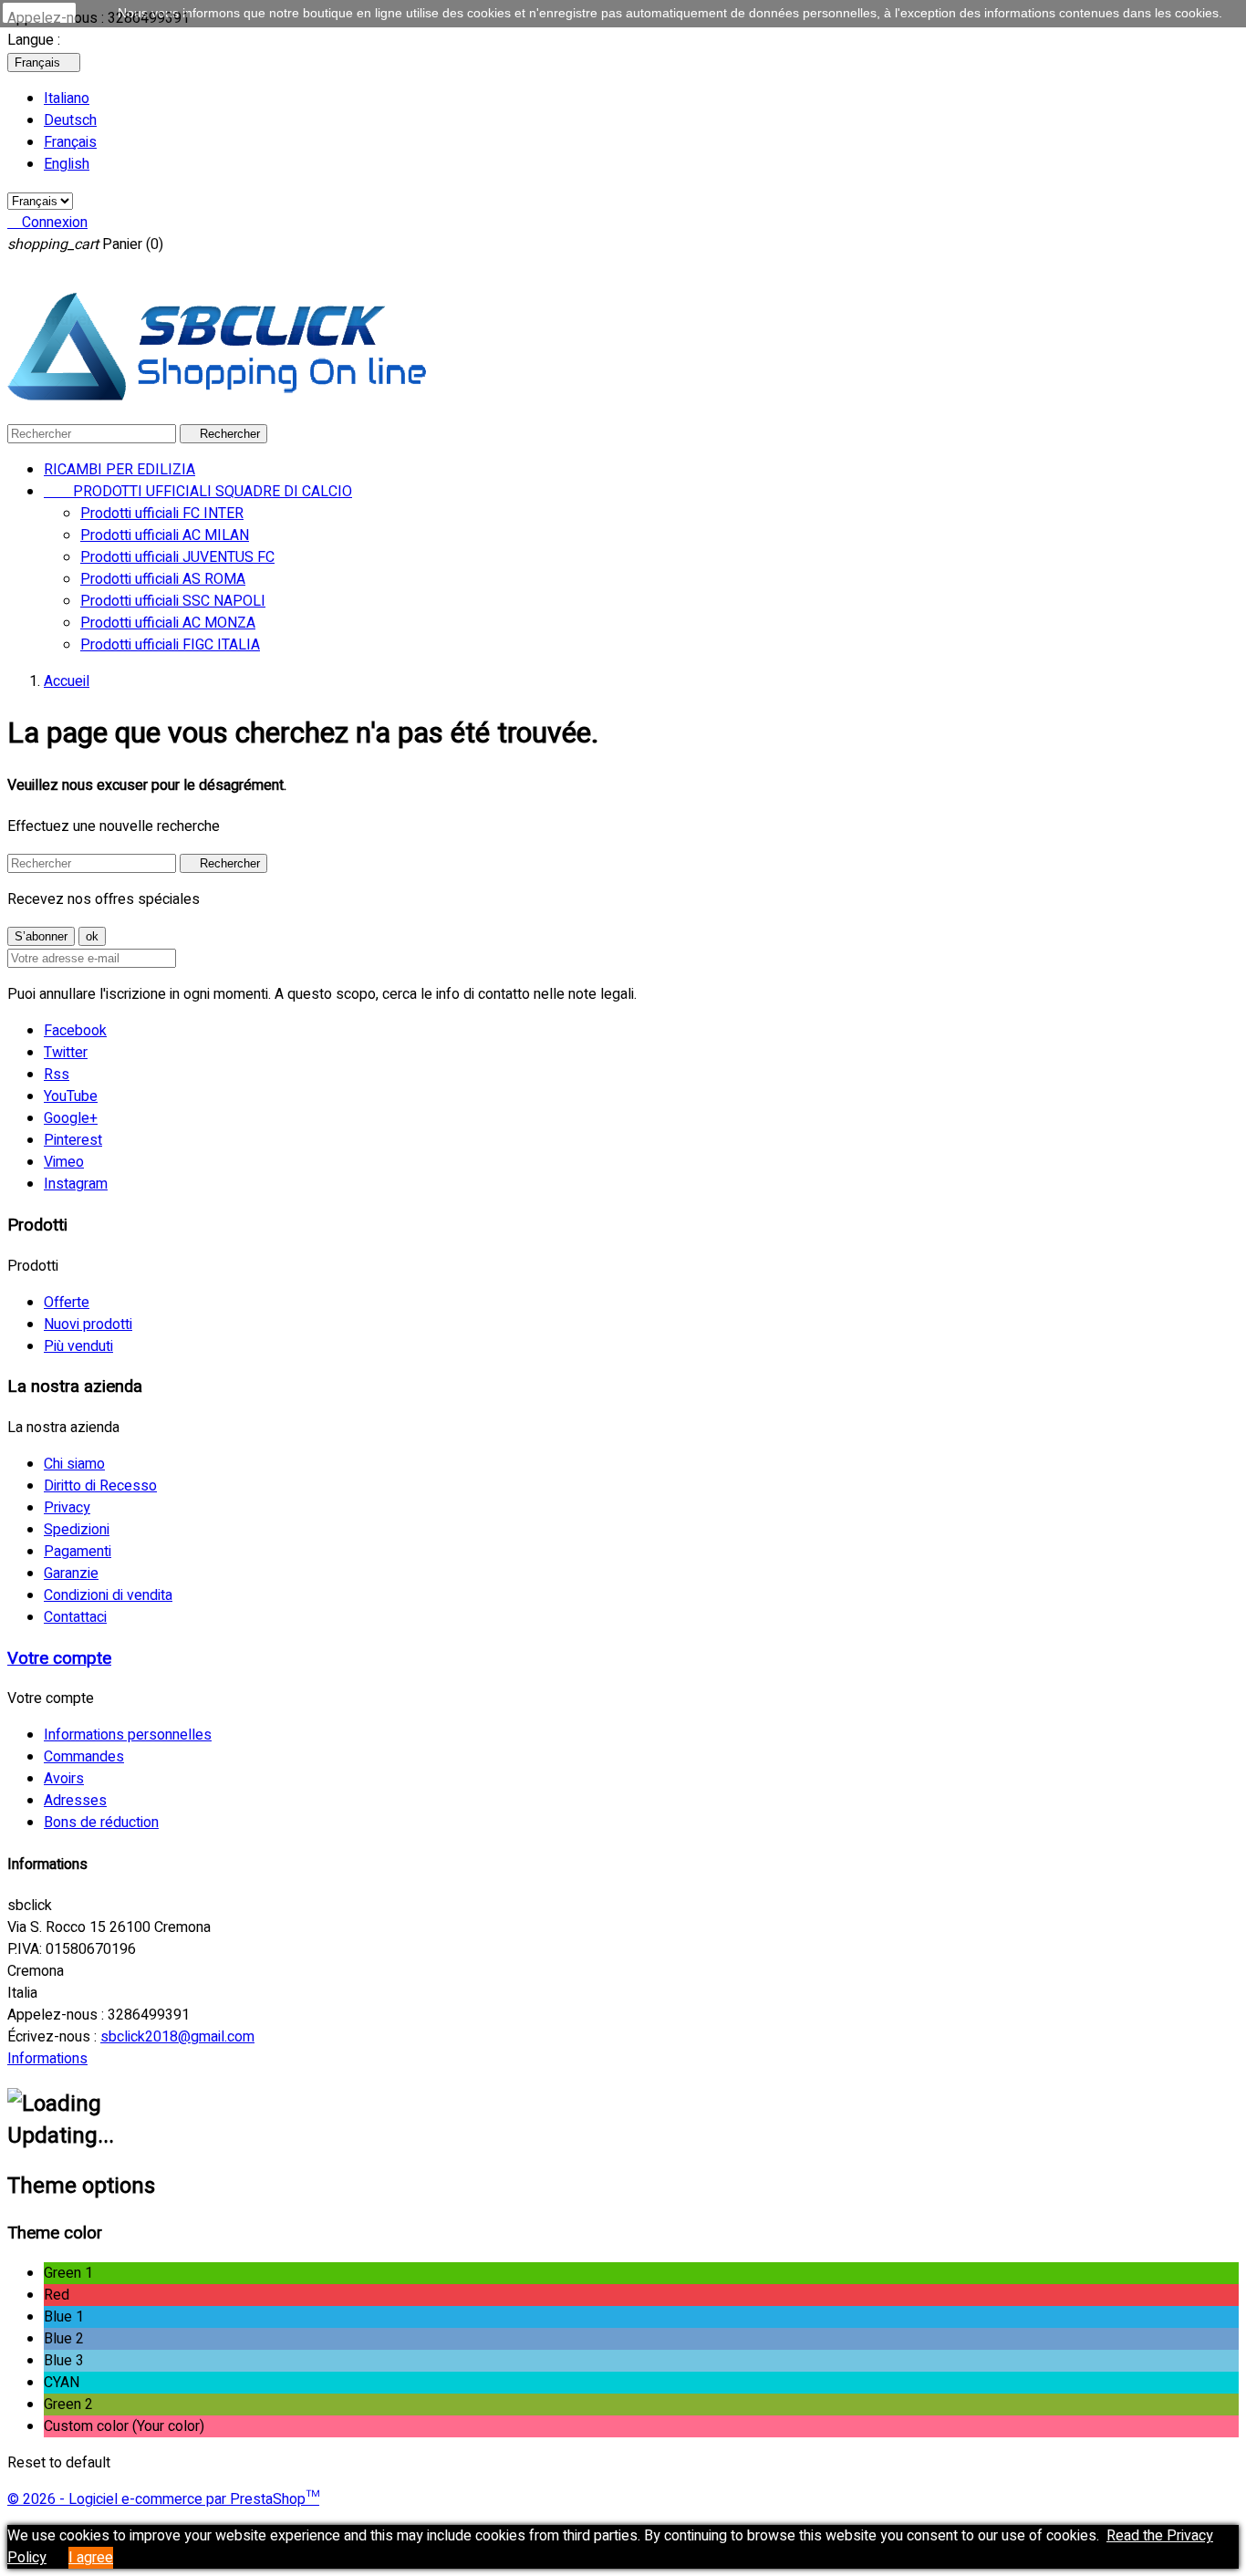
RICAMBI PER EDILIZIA (119, 470)
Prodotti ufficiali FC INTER (162, 514)
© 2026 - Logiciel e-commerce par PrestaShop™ (163, 2499)
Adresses (75, 1801)
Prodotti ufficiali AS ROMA (163, 579)
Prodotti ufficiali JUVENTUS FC (177, 557)
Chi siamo (74, 1464)
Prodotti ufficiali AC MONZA (168, 623)
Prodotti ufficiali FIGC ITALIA (170, 645)
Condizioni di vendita (108, 1595)
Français (70, 142)
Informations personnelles (128, 1735)
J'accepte (39, 13)
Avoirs (64, 1779)
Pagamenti (78, 1552)
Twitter (66, 1053)
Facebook (75, 1031)
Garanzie (71, 1574)
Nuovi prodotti (88, 1324)
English (67, 164)
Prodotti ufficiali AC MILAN (165, 535)
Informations (47, 2059)
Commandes (84, 1757)
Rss (57, 1075)
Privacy (67, 1508)
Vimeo (64, 1162)
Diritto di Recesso (100, 1486)
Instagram (76, 1184)
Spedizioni (77, 1530)
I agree (91, 2558)
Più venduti (78, 1346)
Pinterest (73, 1140)
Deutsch (70, 120)
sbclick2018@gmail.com (177, 2037)
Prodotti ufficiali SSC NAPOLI (173, 601)
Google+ (71, 1118)
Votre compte (59, 1658)
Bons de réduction (101, 1823)
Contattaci (75, 1617)
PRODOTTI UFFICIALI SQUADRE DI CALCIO (198, 492)
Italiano (67, 99)
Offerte (67, 1303)
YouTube (71, 1096)
